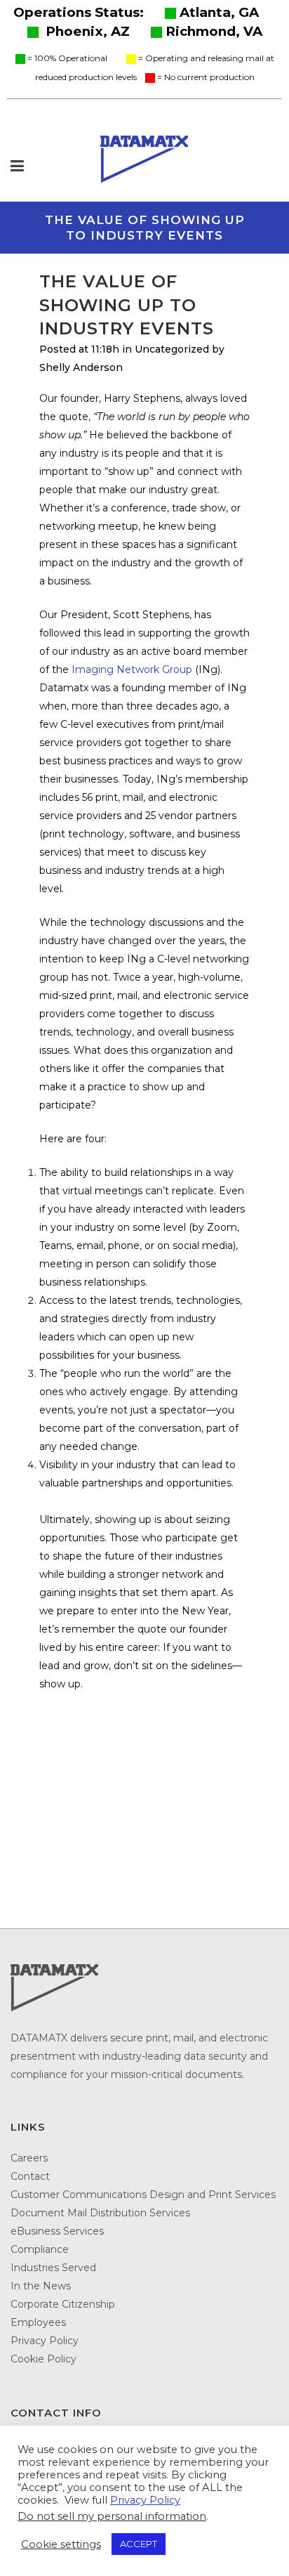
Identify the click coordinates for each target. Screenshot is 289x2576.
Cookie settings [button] (61, 2544)
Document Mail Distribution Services (100, 2213)
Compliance (40, 2249)
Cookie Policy (43, 2359)
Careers (29, 2158)
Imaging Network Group (132, 669)
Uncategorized (172, 349)
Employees (38, 2322)
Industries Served (53, 2268)
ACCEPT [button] (139, 2544)
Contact (30, 2176)
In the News (41, 2286)
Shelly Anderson (81, 367)
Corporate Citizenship (63, 2304)
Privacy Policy (45, 2341)
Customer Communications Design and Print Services (143, 2195)
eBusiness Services (57, 2231)
